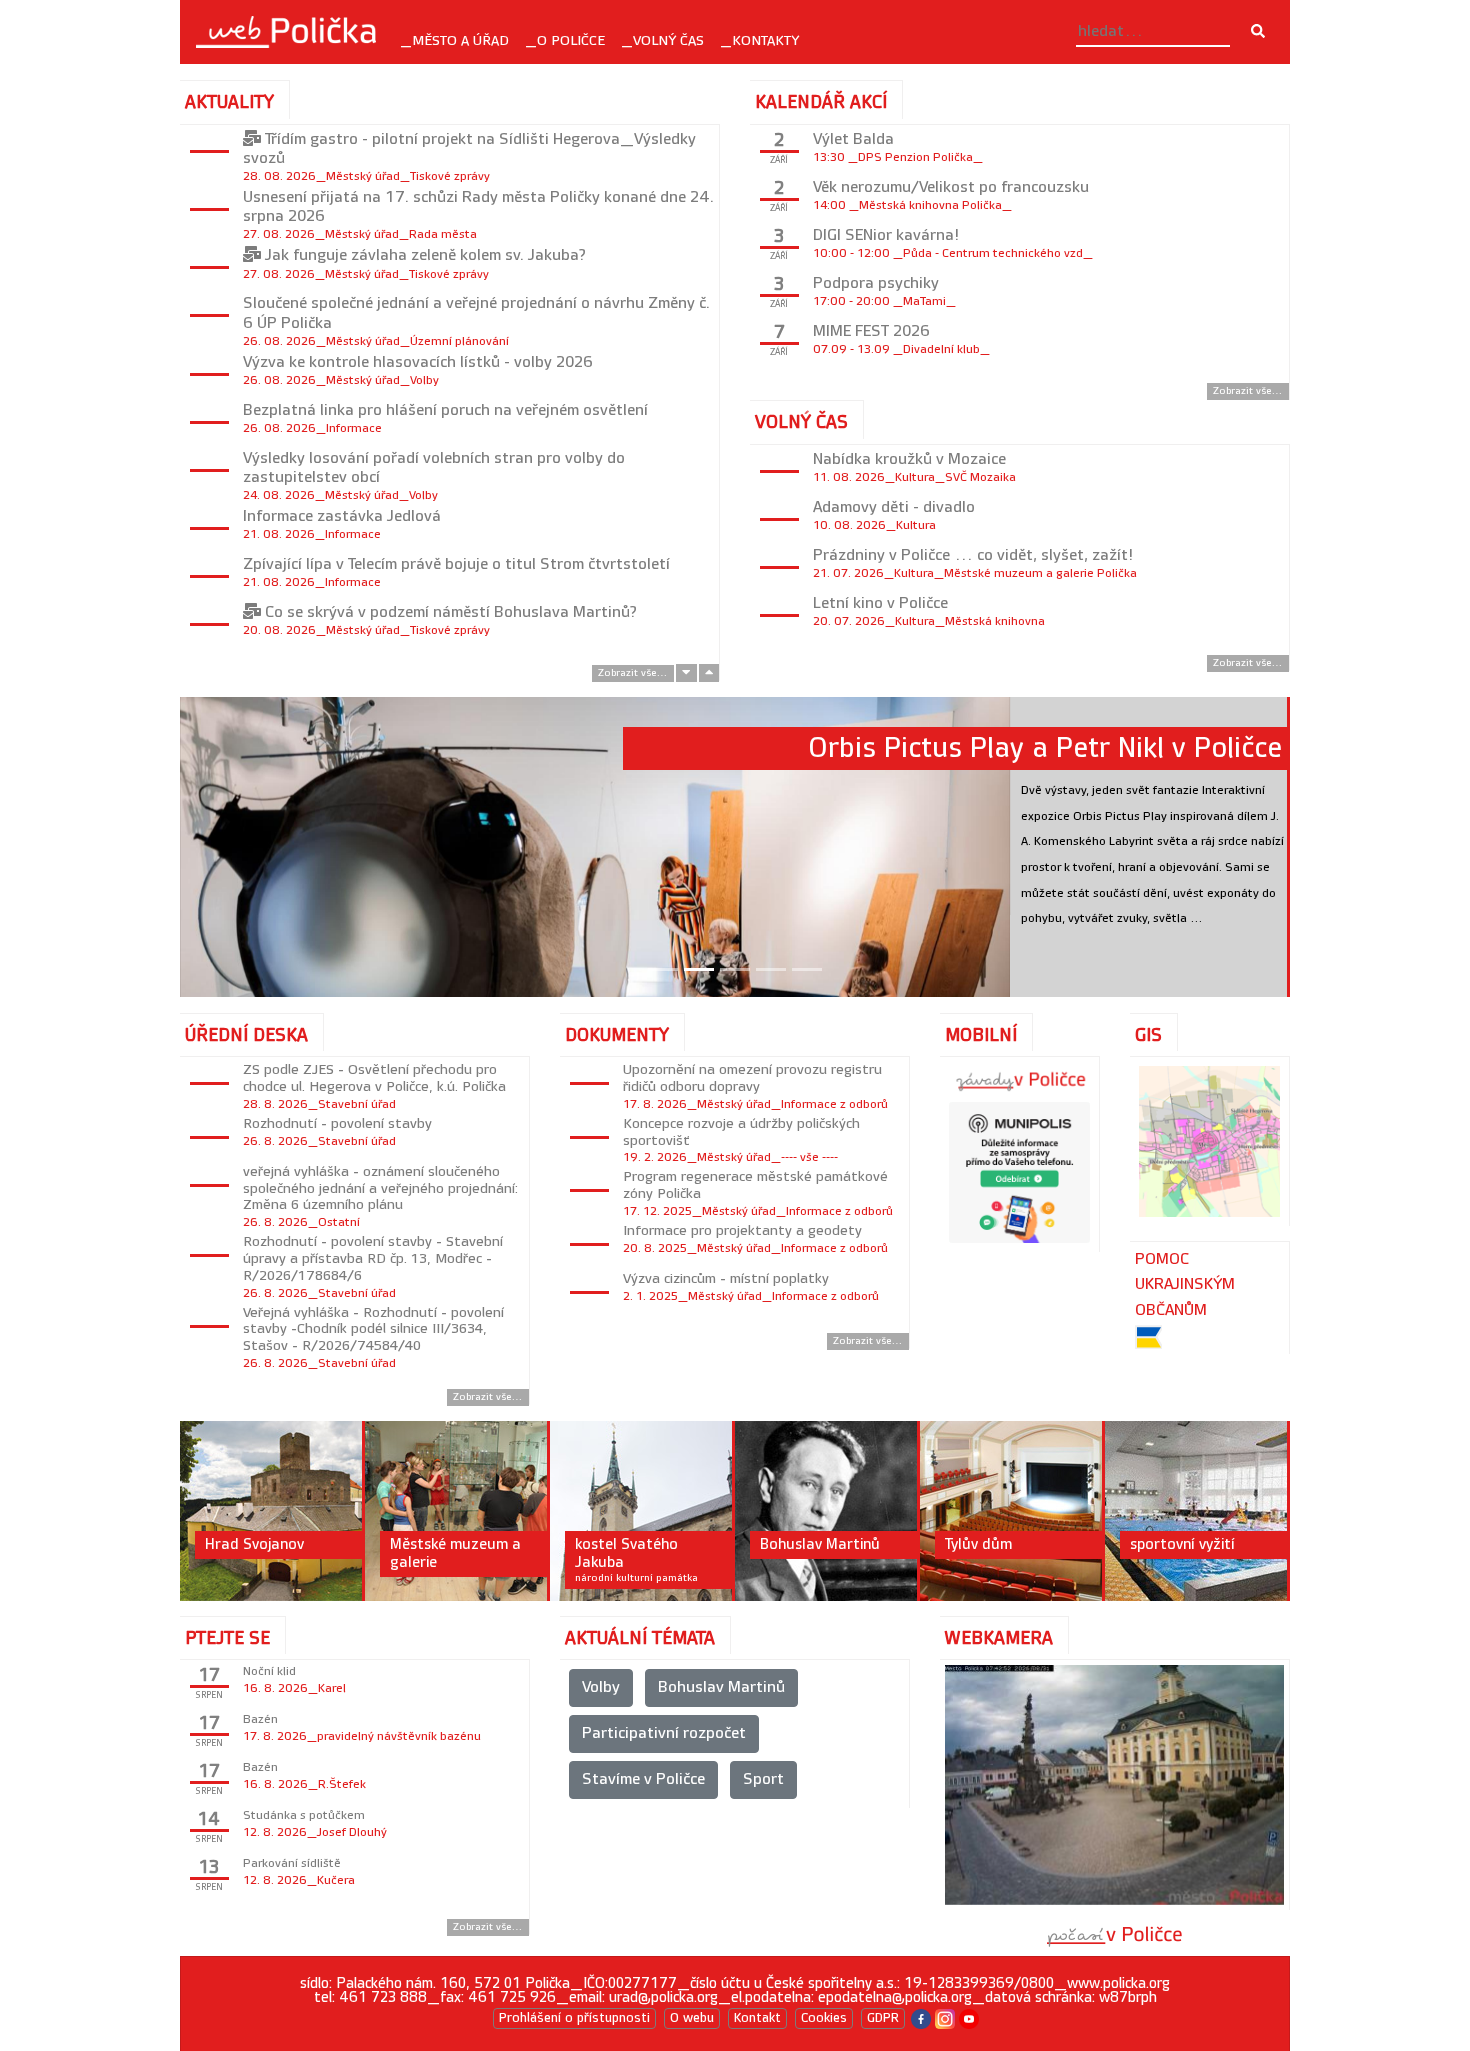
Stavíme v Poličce (643, 1779)
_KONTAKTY (759, 40)
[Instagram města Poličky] (945, 2017)
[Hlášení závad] (1019, 1079)
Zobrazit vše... (633, 673)
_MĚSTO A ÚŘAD (454, 40)
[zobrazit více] (686, 672)
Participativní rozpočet (664, 1733)
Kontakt (757, 2018)
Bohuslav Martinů (721, 1687)
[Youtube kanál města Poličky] (969, 2017)
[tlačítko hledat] (1258, 31)
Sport (763, 1779)
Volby (601, 1687)
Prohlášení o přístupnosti (574, 2018)
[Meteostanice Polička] (1115, 1935)
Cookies (824, 2018)
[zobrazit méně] (709, 672)
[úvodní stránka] (286, 32)
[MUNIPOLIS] (1019, 1172)
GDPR (883, 2018)
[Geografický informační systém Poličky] (1209, 1141)
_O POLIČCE (565, 40)
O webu (692, 2018)
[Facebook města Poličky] (921, 2017)
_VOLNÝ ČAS (662, 40)
